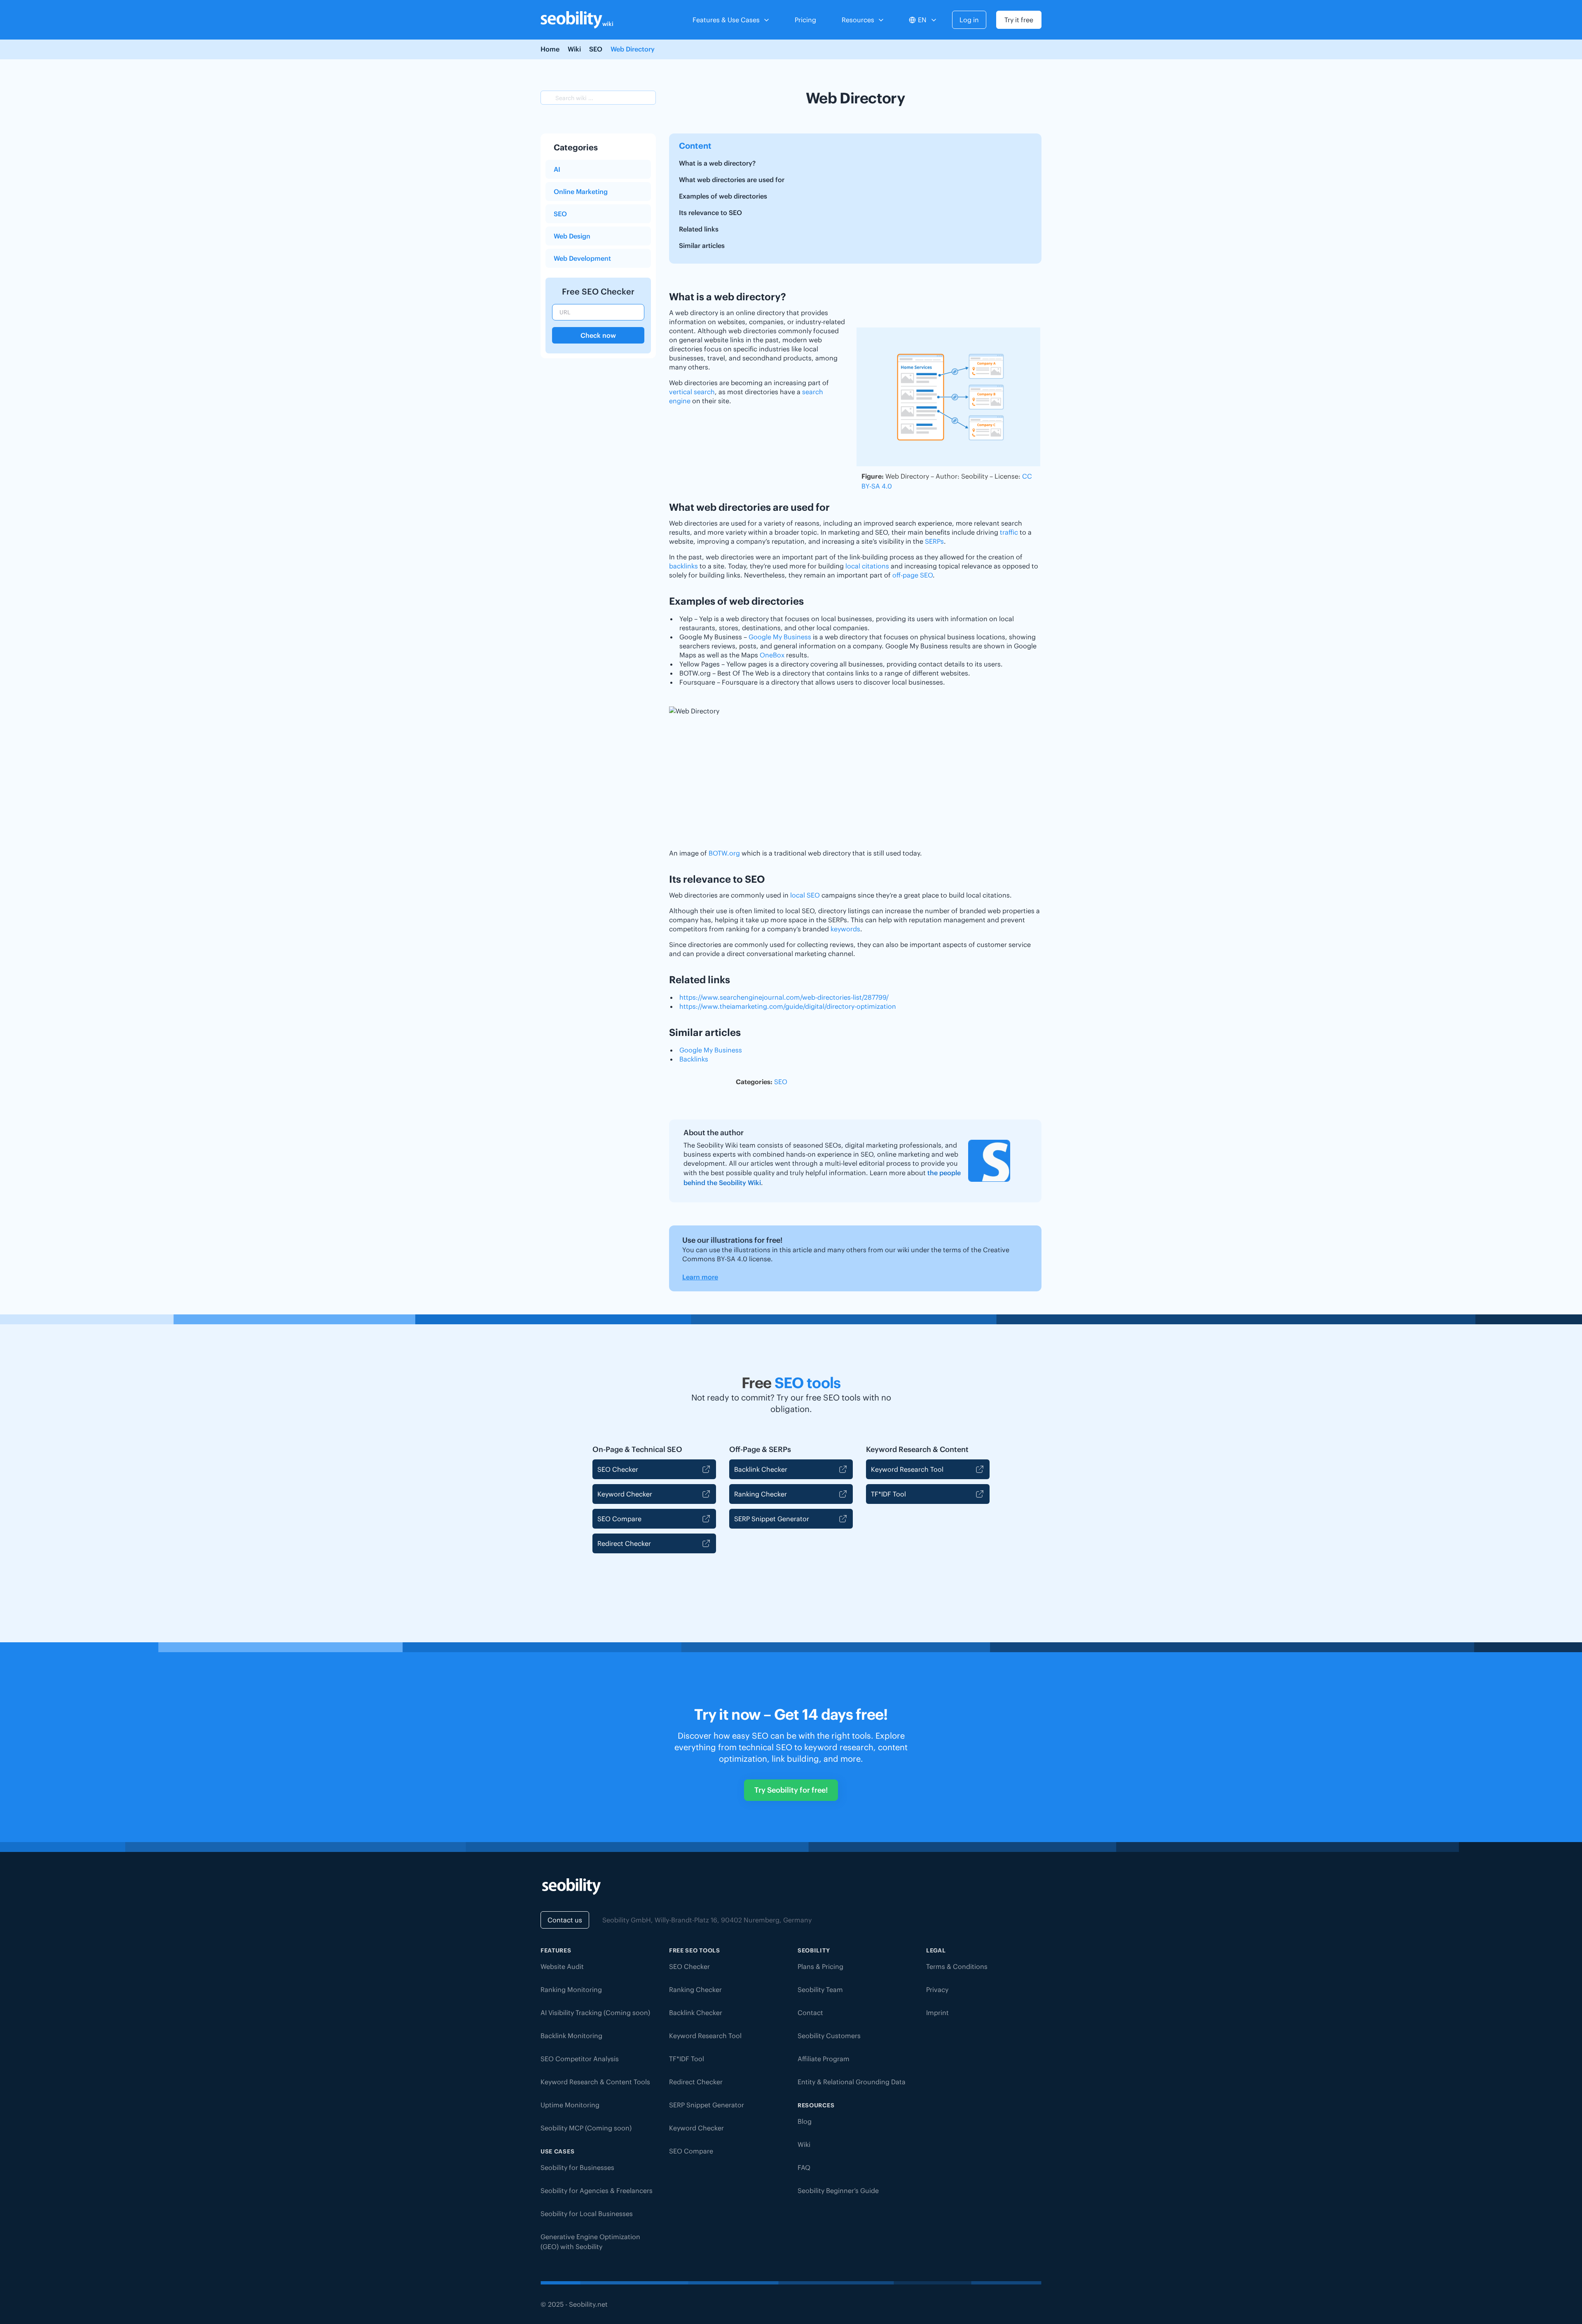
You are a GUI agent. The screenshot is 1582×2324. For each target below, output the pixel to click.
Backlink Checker (761, 1469)
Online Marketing (581, 192)
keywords (845, 929)
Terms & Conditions (957, 1966)
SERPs (934, 541)
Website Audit (562, 1966)
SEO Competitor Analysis (580, 2059)
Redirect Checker (624, 1543)
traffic (1009, 532)
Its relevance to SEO (710, 213)
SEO (596, 49)
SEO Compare (619, 1519)
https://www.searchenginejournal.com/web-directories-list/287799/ (784, 997)
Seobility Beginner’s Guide (838, 2191)
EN (922, 20)
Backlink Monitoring (571, 2036)
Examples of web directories (723, 196)
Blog (805, 2121)
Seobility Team (820, 1990)
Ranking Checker (761, 1494)
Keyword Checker (625, 1494)
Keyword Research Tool (907, 1469)
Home (550, 49)
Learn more (700, 1277)
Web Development (582, 258)
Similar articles (702, 245)
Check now (598, 335)
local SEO (805, 895)
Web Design (572, 236)
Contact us (565, 1920)
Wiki (574, 49)
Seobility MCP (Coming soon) (586, 2128)
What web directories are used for (732, 180)
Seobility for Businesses (577, 2167)
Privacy (937, 1990)
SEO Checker (618, 1469)
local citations (867, 566)
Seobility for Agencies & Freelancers (597, 2191)
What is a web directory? (717, 163)
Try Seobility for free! (791, 1790)
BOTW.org (724, 853)
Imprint (937, 2013)
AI (557, 169)
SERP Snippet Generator (772, 1519)
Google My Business (780, 637)
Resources (858, 20)
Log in (969, 20)
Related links (699, 229)
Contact (810, 2013)
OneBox (772, 655)
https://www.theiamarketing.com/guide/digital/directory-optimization (788, 1006)
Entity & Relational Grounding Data (852, 2082)
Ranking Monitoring (571, 1990)
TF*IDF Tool (888, 1494)
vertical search (692, 392)
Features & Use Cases (726, 20)
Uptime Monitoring (570, 2105)
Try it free (1019, 20)
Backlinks (694, 1059)
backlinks (683, 566)
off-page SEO (913, 575)
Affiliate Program (824, 2059)
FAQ (804, 2167)
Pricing (805, 20)
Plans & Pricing (820, 1966)
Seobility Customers (829, 2036)
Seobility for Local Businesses (587, 2214)
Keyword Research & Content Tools (595, 2082)
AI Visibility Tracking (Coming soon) (595, 2013)
